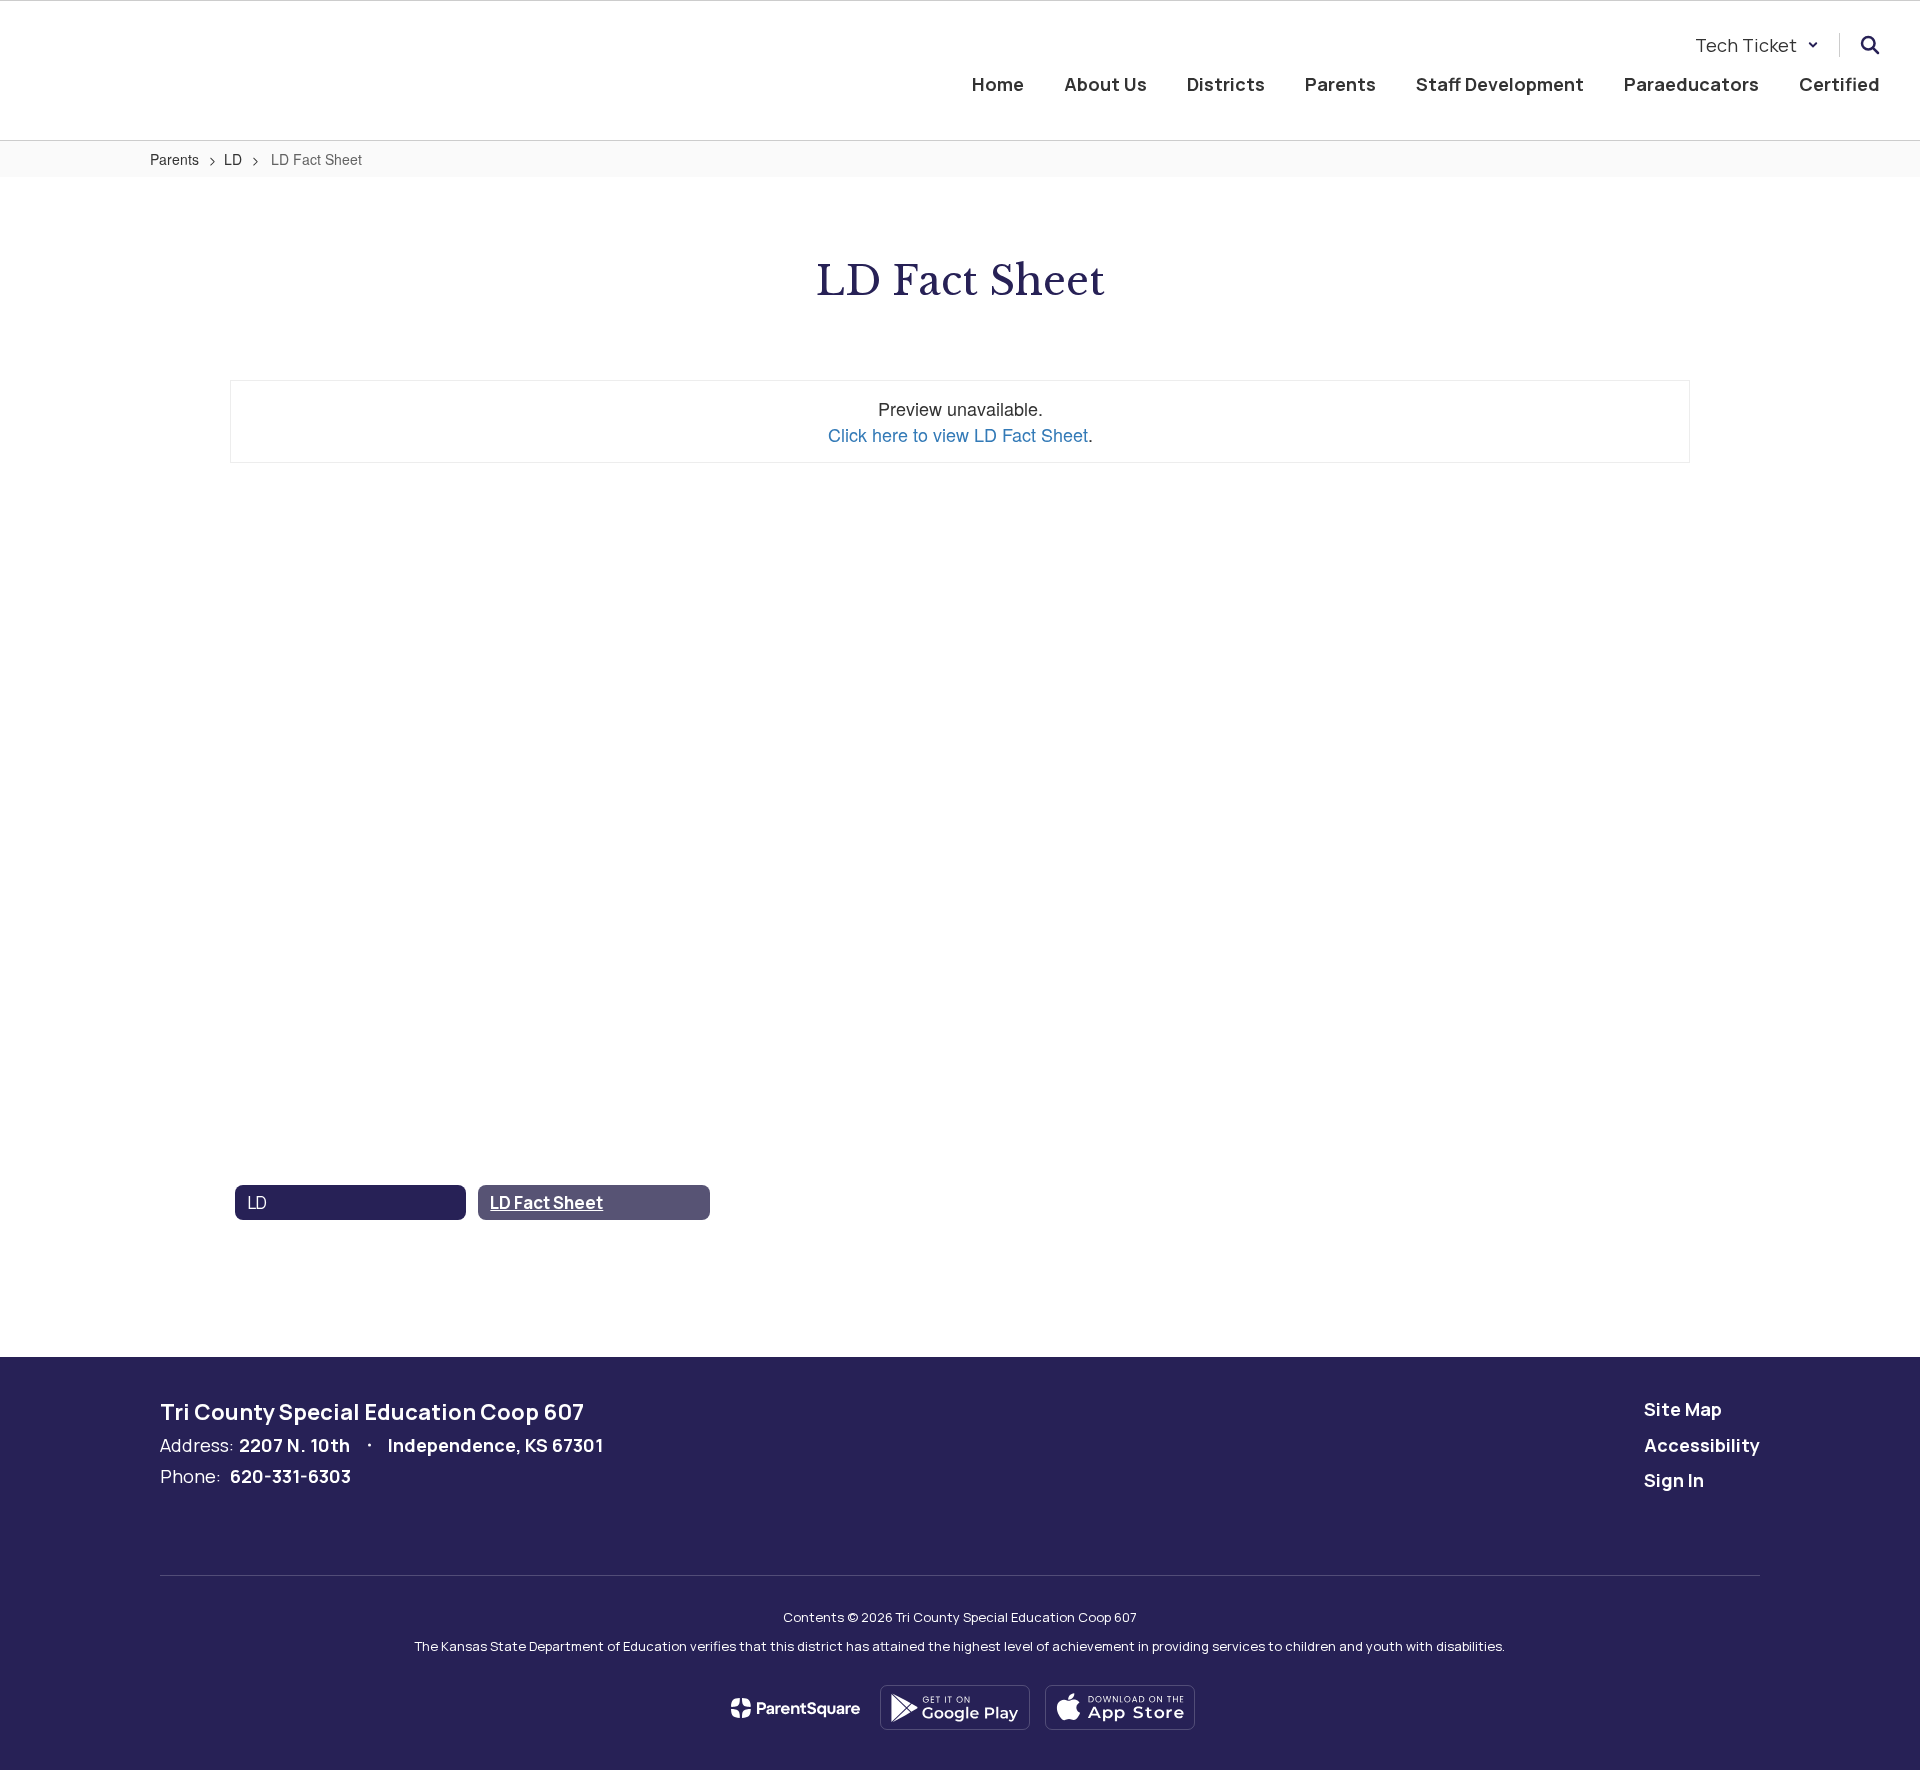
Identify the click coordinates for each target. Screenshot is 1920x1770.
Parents (174, 159)
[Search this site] (1870, 45)
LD (233, 159)
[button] (1757, 45)
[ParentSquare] (795, 1708)
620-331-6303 (290, 1476)
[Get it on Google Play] (955, 1707)
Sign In (1674, 1480)
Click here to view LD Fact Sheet (958, 434)
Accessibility (1702, 1445)
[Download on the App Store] (1120, 1707)
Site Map (1683, 1409)
